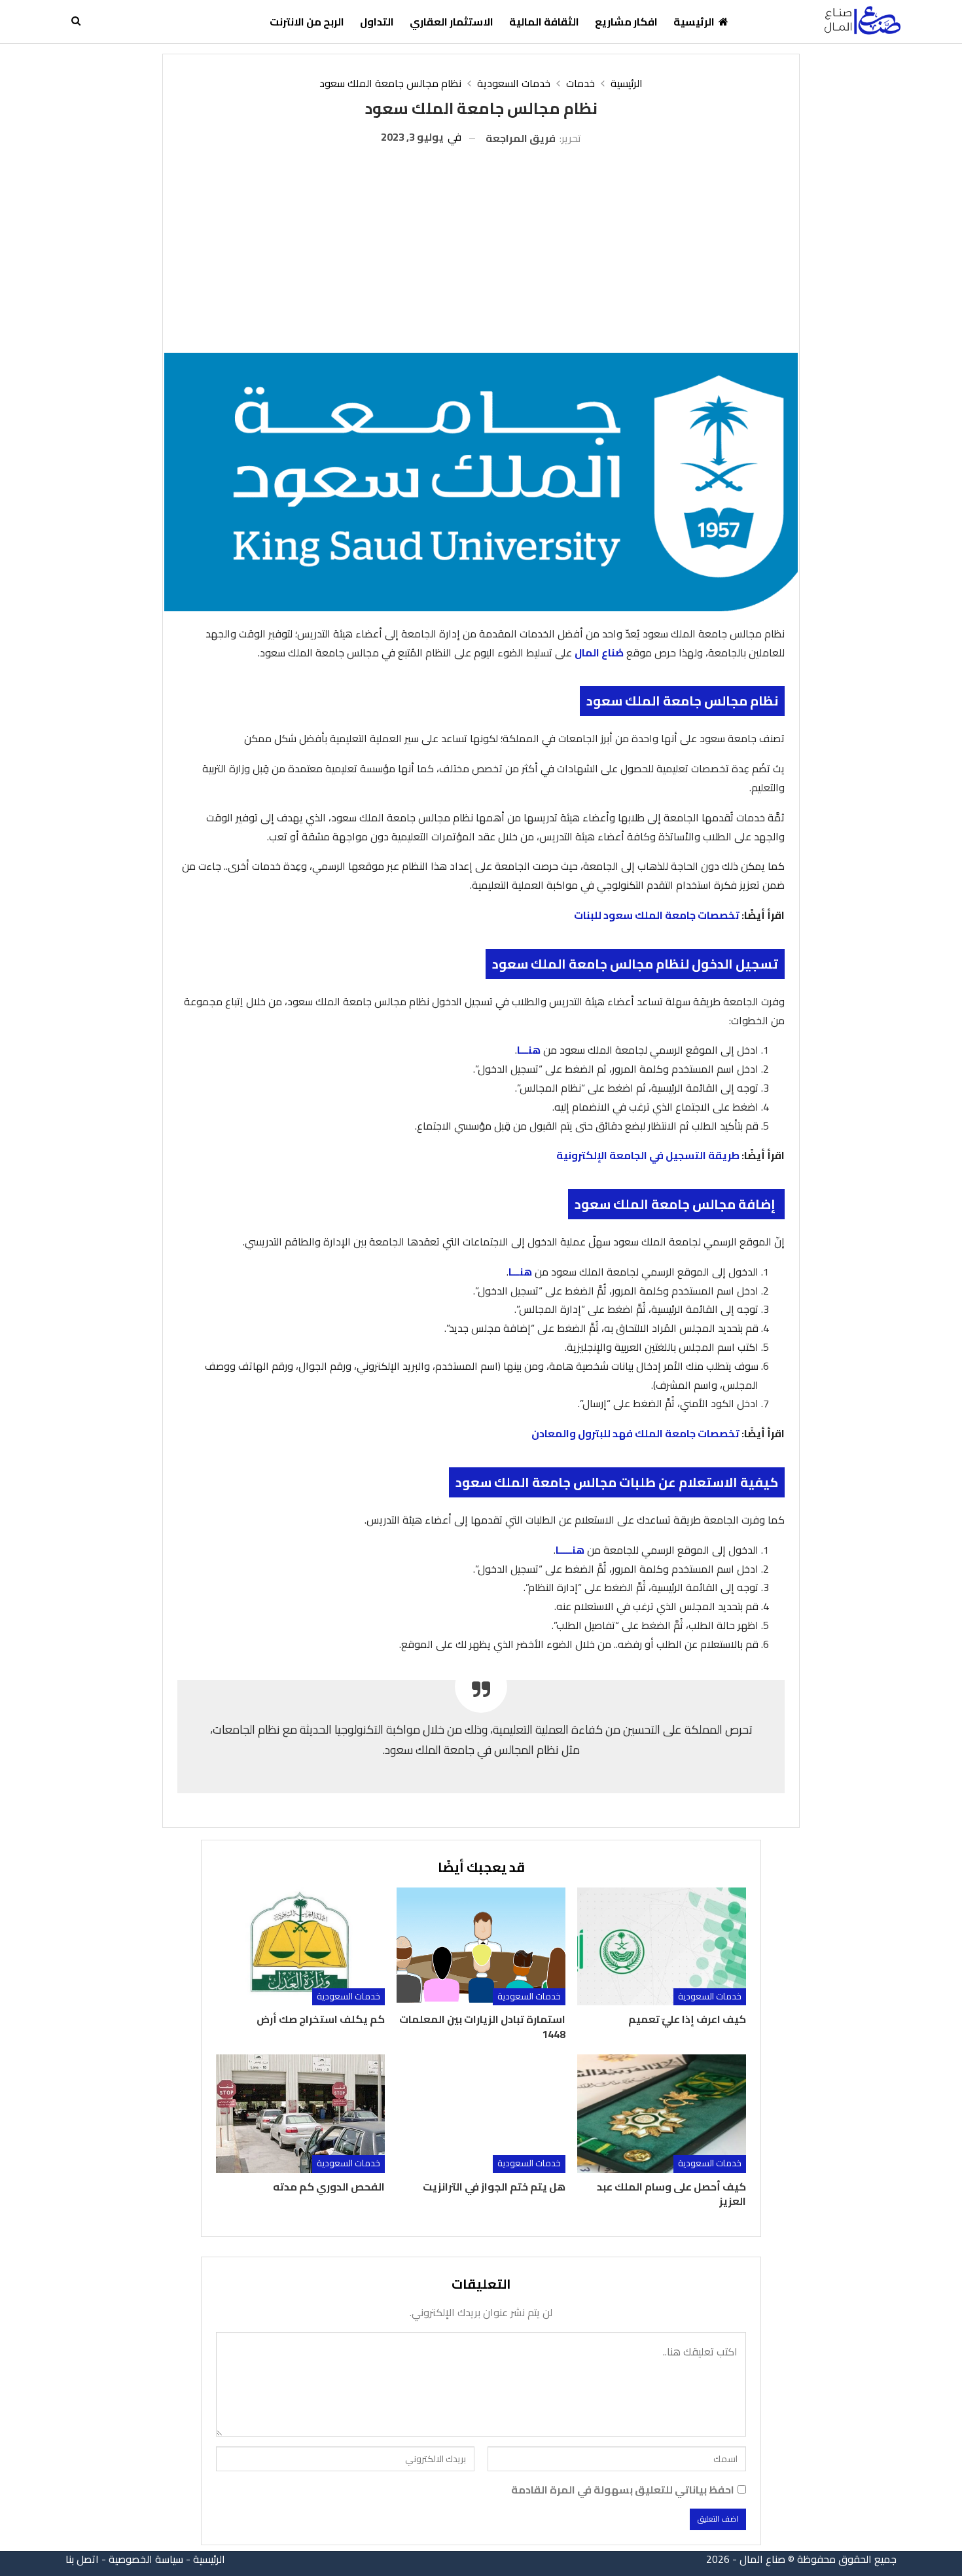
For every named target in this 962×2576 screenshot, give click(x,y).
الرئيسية (694, 22)
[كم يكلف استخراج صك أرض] (300, 1947)
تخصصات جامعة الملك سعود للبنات (657, 915)
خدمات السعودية (710, 1996)
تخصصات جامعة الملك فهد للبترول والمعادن (635, 1433)
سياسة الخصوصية (146, 2559)
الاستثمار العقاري (452, 22)
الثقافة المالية (544, 22)
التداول (377, 22)
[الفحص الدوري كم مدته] (300, 2114)
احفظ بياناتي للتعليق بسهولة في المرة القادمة (623, 2490)
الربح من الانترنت (307, 22)
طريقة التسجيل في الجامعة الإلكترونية (648, 1155)
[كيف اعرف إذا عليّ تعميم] (662, 1947)
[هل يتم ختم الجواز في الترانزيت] (481, 2114)
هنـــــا (570, 1550)
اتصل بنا (82, 2559)
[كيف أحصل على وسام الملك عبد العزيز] (662, 2114)
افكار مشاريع (626, 22)
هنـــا (529, 1050)
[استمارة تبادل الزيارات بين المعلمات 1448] (481, 1947)
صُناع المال (599, 653)
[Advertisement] (481, 245)
